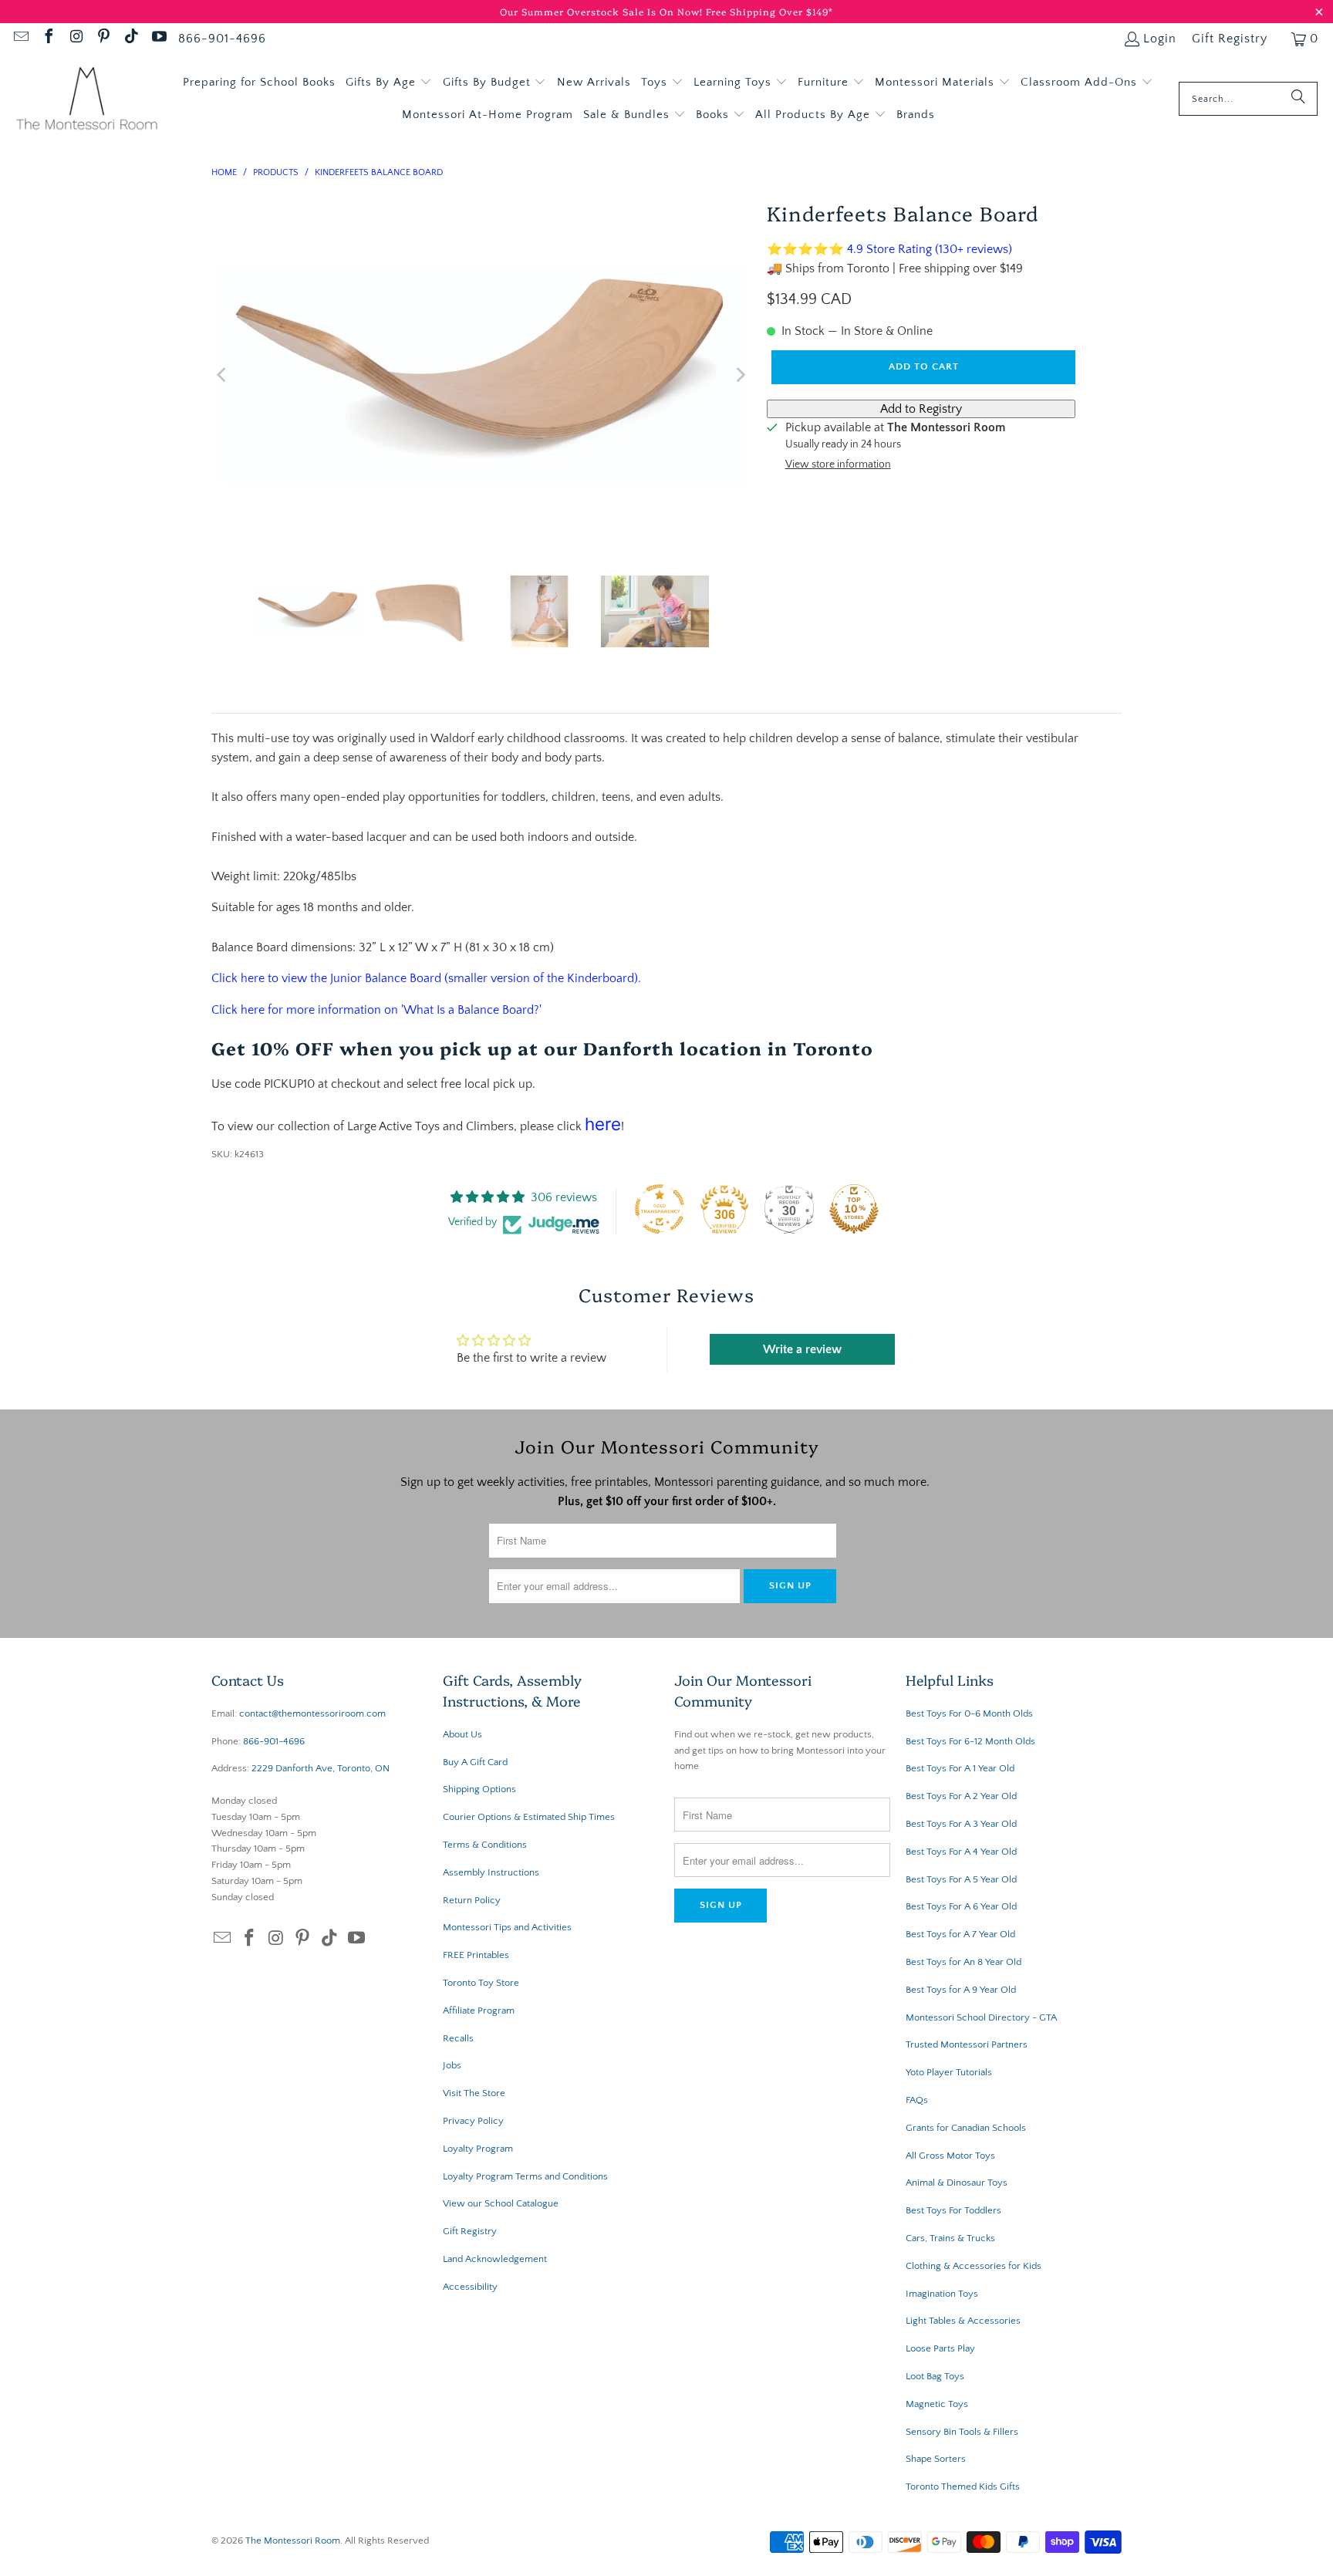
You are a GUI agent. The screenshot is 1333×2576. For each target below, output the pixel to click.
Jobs (452, 2065)
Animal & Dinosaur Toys (957, 2183)
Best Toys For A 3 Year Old (961, 1824)
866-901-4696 (222, 39)
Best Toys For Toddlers (953, 2210)
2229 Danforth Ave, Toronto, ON (321, 1768)
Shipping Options (479, 1789)
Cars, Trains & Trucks (950, 2238)
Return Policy (472, 1900)
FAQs (917, 2100)
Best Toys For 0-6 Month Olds (969, 1713)
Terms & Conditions (485, 1845)
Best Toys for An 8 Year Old (963, 1962)
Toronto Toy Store (481, 1983)
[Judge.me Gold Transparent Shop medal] (660, 1209)
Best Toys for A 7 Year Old (960, 1934)
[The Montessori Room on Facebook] (48, 39)
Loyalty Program (478, 2149)
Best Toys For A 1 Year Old (960, 1768)
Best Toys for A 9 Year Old (961, 1990)
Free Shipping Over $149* (769, 11)
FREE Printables (476, 1955)
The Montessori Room (293, 2541)
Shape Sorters (936, 2459)
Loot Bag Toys (935, 2376)
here (603, 1124)
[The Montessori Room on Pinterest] (103, 39)
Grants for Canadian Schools (966, 2128)
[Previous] (223, 375)
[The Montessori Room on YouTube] (158, 39)
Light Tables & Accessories (963, 2321)
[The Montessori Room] (87, 99)
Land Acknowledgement (495, 2259)
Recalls (458, 2038)
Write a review (802, 1349)
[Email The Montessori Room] (20, 39)
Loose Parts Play (940, 2348)
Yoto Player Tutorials (949, 2072)
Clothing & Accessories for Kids (974, 2266)
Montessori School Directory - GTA (981, 2017)
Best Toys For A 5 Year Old (961, 1879)
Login (1160, 39)
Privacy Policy (473, 2121)
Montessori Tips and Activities (507, 1927)
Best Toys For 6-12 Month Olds (970, 1741)
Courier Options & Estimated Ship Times (529, 1817)
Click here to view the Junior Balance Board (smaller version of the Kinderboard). (426, 978)
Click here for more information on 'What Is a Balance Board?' (376, 1010)
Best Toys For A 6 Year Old (961, 1906)
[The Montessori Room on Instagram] (76, 39)
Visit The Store (474, 2093)
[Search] (1298, 99)
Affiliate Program (479, 2010)
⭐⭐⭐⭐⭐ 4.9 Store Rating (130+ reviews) (889, 249)
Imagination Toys (942, 2294)
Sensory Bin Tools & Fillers (962, 2432)
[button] (389, 83)
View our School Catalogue (501, 2203)
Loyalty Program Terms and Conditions (525, 2176)
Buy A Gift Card (475, 1762)
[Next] (740, 375)
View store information (838, 464)
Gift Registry (1230, 39)
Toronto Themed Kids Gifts (963, 2487)
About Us (462, 1734)
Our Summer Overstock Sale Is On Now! (603, 11)
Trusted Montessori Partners (967, 2044)
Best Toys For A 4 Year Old (961, 1852)
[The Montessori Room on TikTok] (130, 39)
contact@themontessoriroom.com (312, 1713)
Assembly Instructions (491, 1872)
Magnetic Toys (937, 2404)
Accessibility (470, 2287)
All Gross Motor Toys (950, 2156)
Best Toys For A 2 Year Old (961, 1796)
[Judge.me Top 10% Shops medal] (854, 1209)
